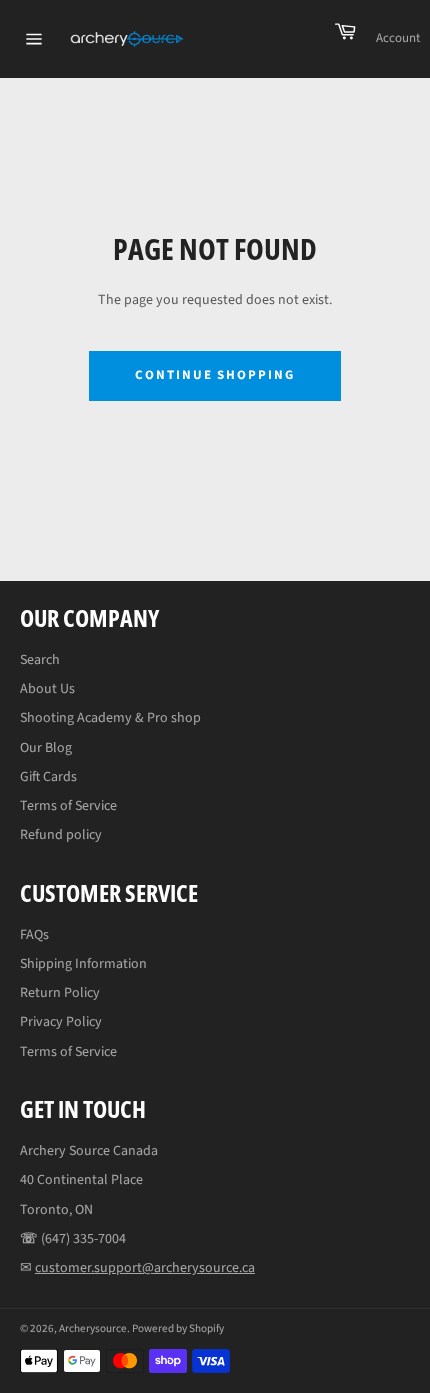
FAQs (34, 935)
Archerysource (93, 1328)
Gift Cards (48, 777)
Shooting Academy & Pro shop (110, 718)
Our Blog (46, 748)
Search (40, 660)
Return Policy (60, 993)
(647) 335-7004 (83, 1239)
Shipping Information (83, 964)
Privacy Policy (61, 1022)
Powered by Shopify (178, 1328)
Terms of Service (68, 806)
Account (398, 38)
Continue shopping (215, 375)
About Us (47, 689)
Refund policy (61, 835)
